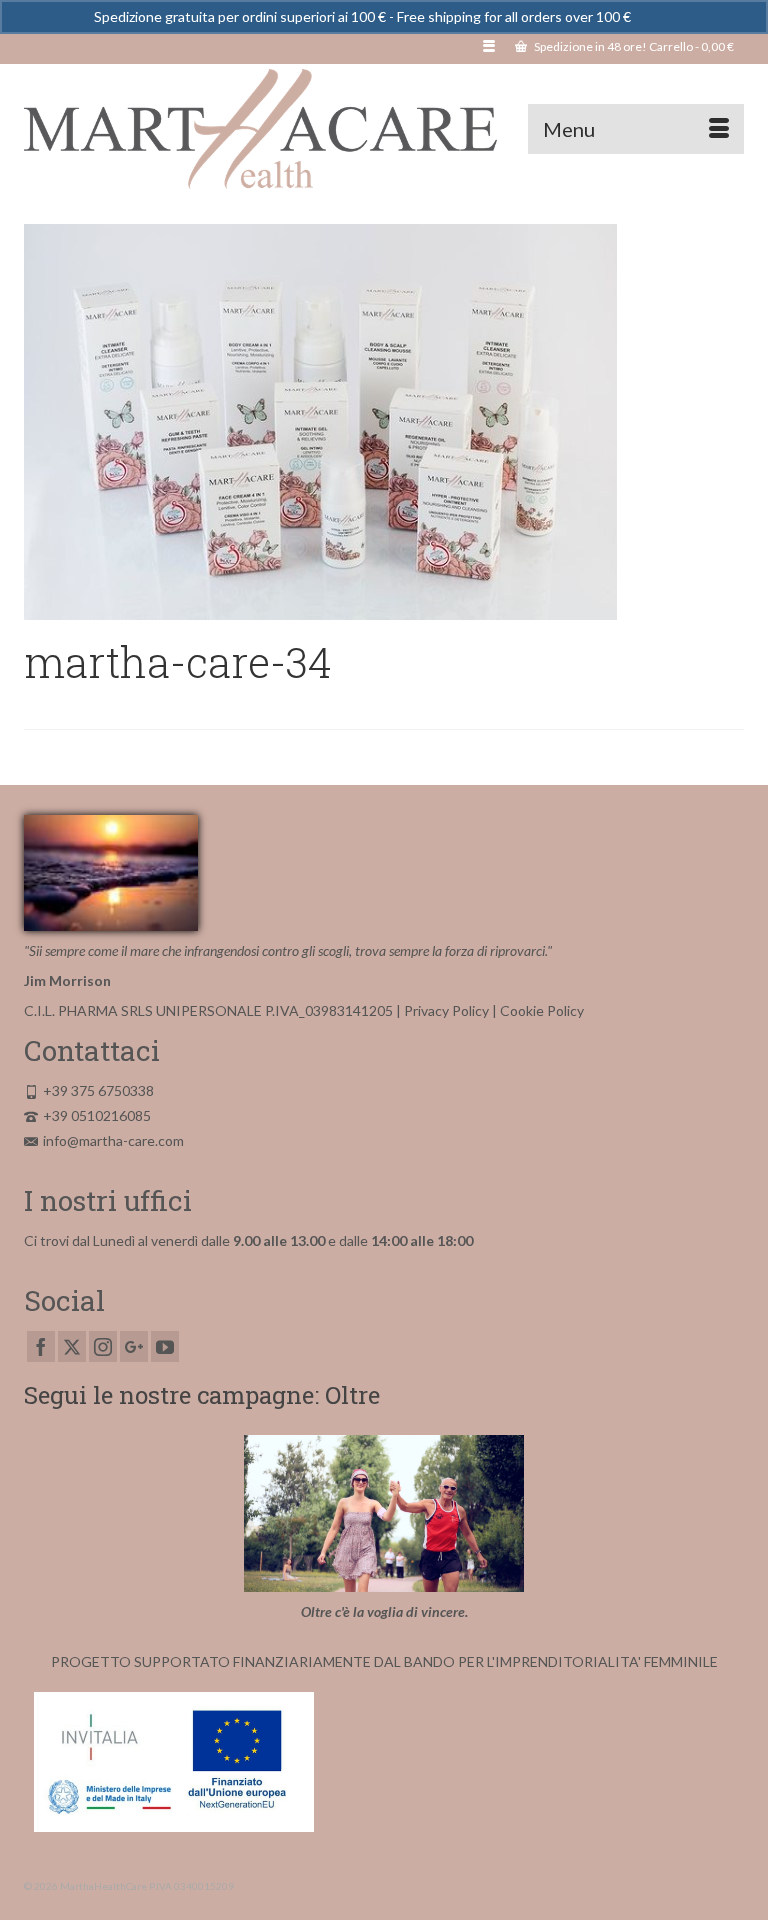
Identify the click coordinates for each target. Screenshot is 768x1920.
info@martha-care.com (113, 1140)
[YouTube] (165, 1346)
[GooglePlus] (134, 1346)
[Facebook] (41, 1346)
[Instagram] (103, 1346)
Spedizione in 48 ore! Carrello (633, 46)
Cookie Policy (542, 1010)
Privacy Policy (446, 1010)
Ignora (654, 16)
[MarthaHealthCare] (384, 129)
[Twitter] (72, 1346)
